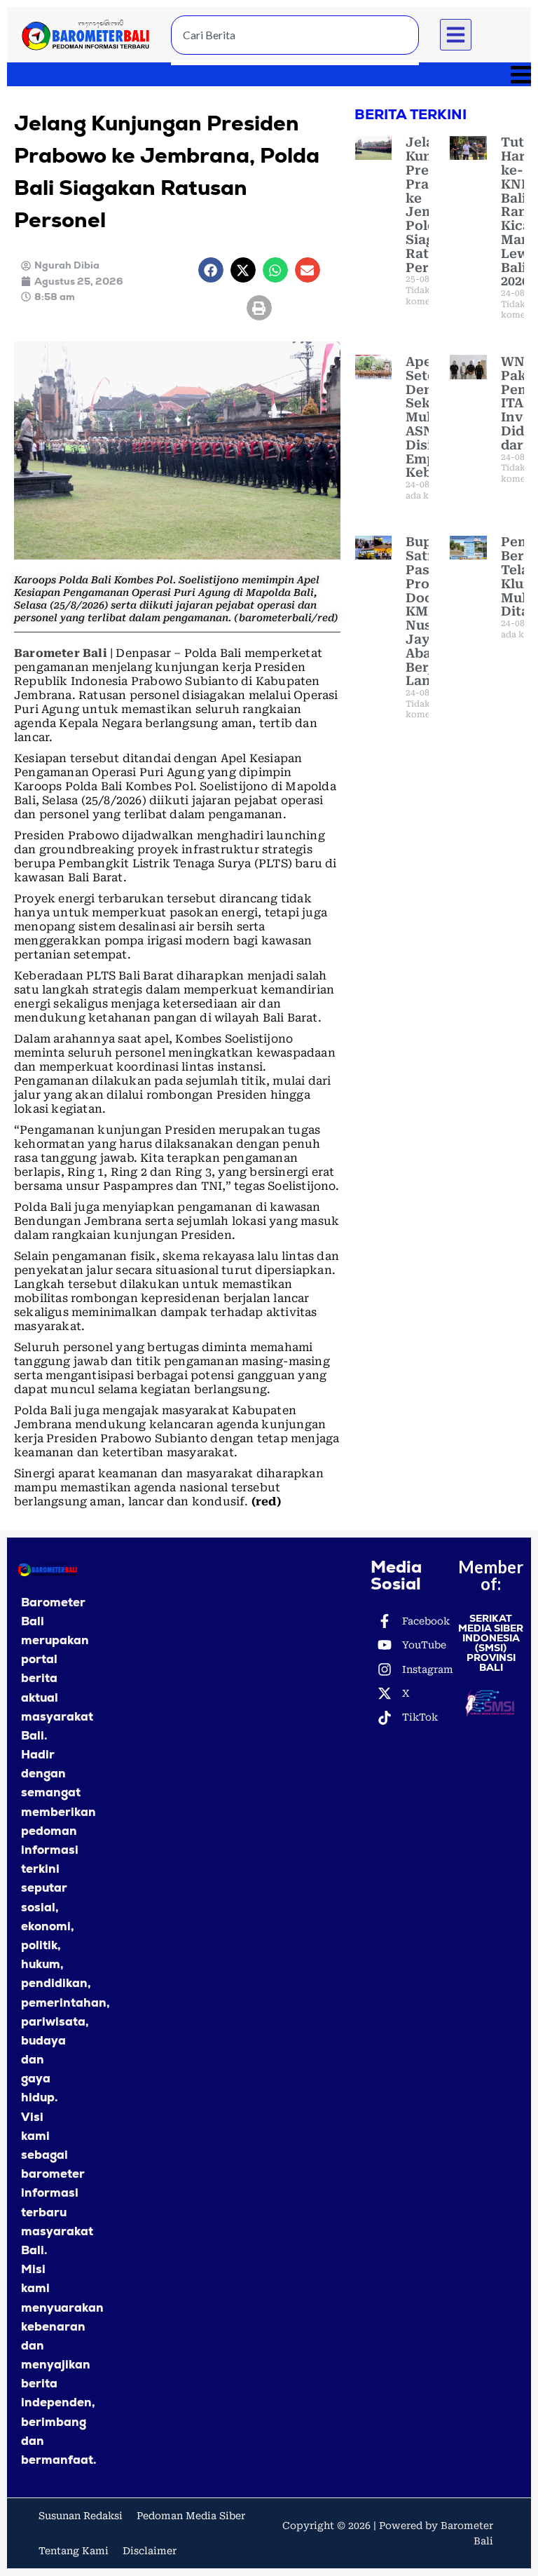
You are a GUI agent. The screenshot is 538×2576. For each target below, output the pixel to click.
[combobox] (295, 35)
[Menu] (269, 74)
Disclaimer (150, 2551)
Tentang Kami (74, 2551)
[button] (456, 35)
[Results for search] (295, 63)
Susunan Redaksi (81, 2516)
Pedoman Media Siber (191, 2516)
